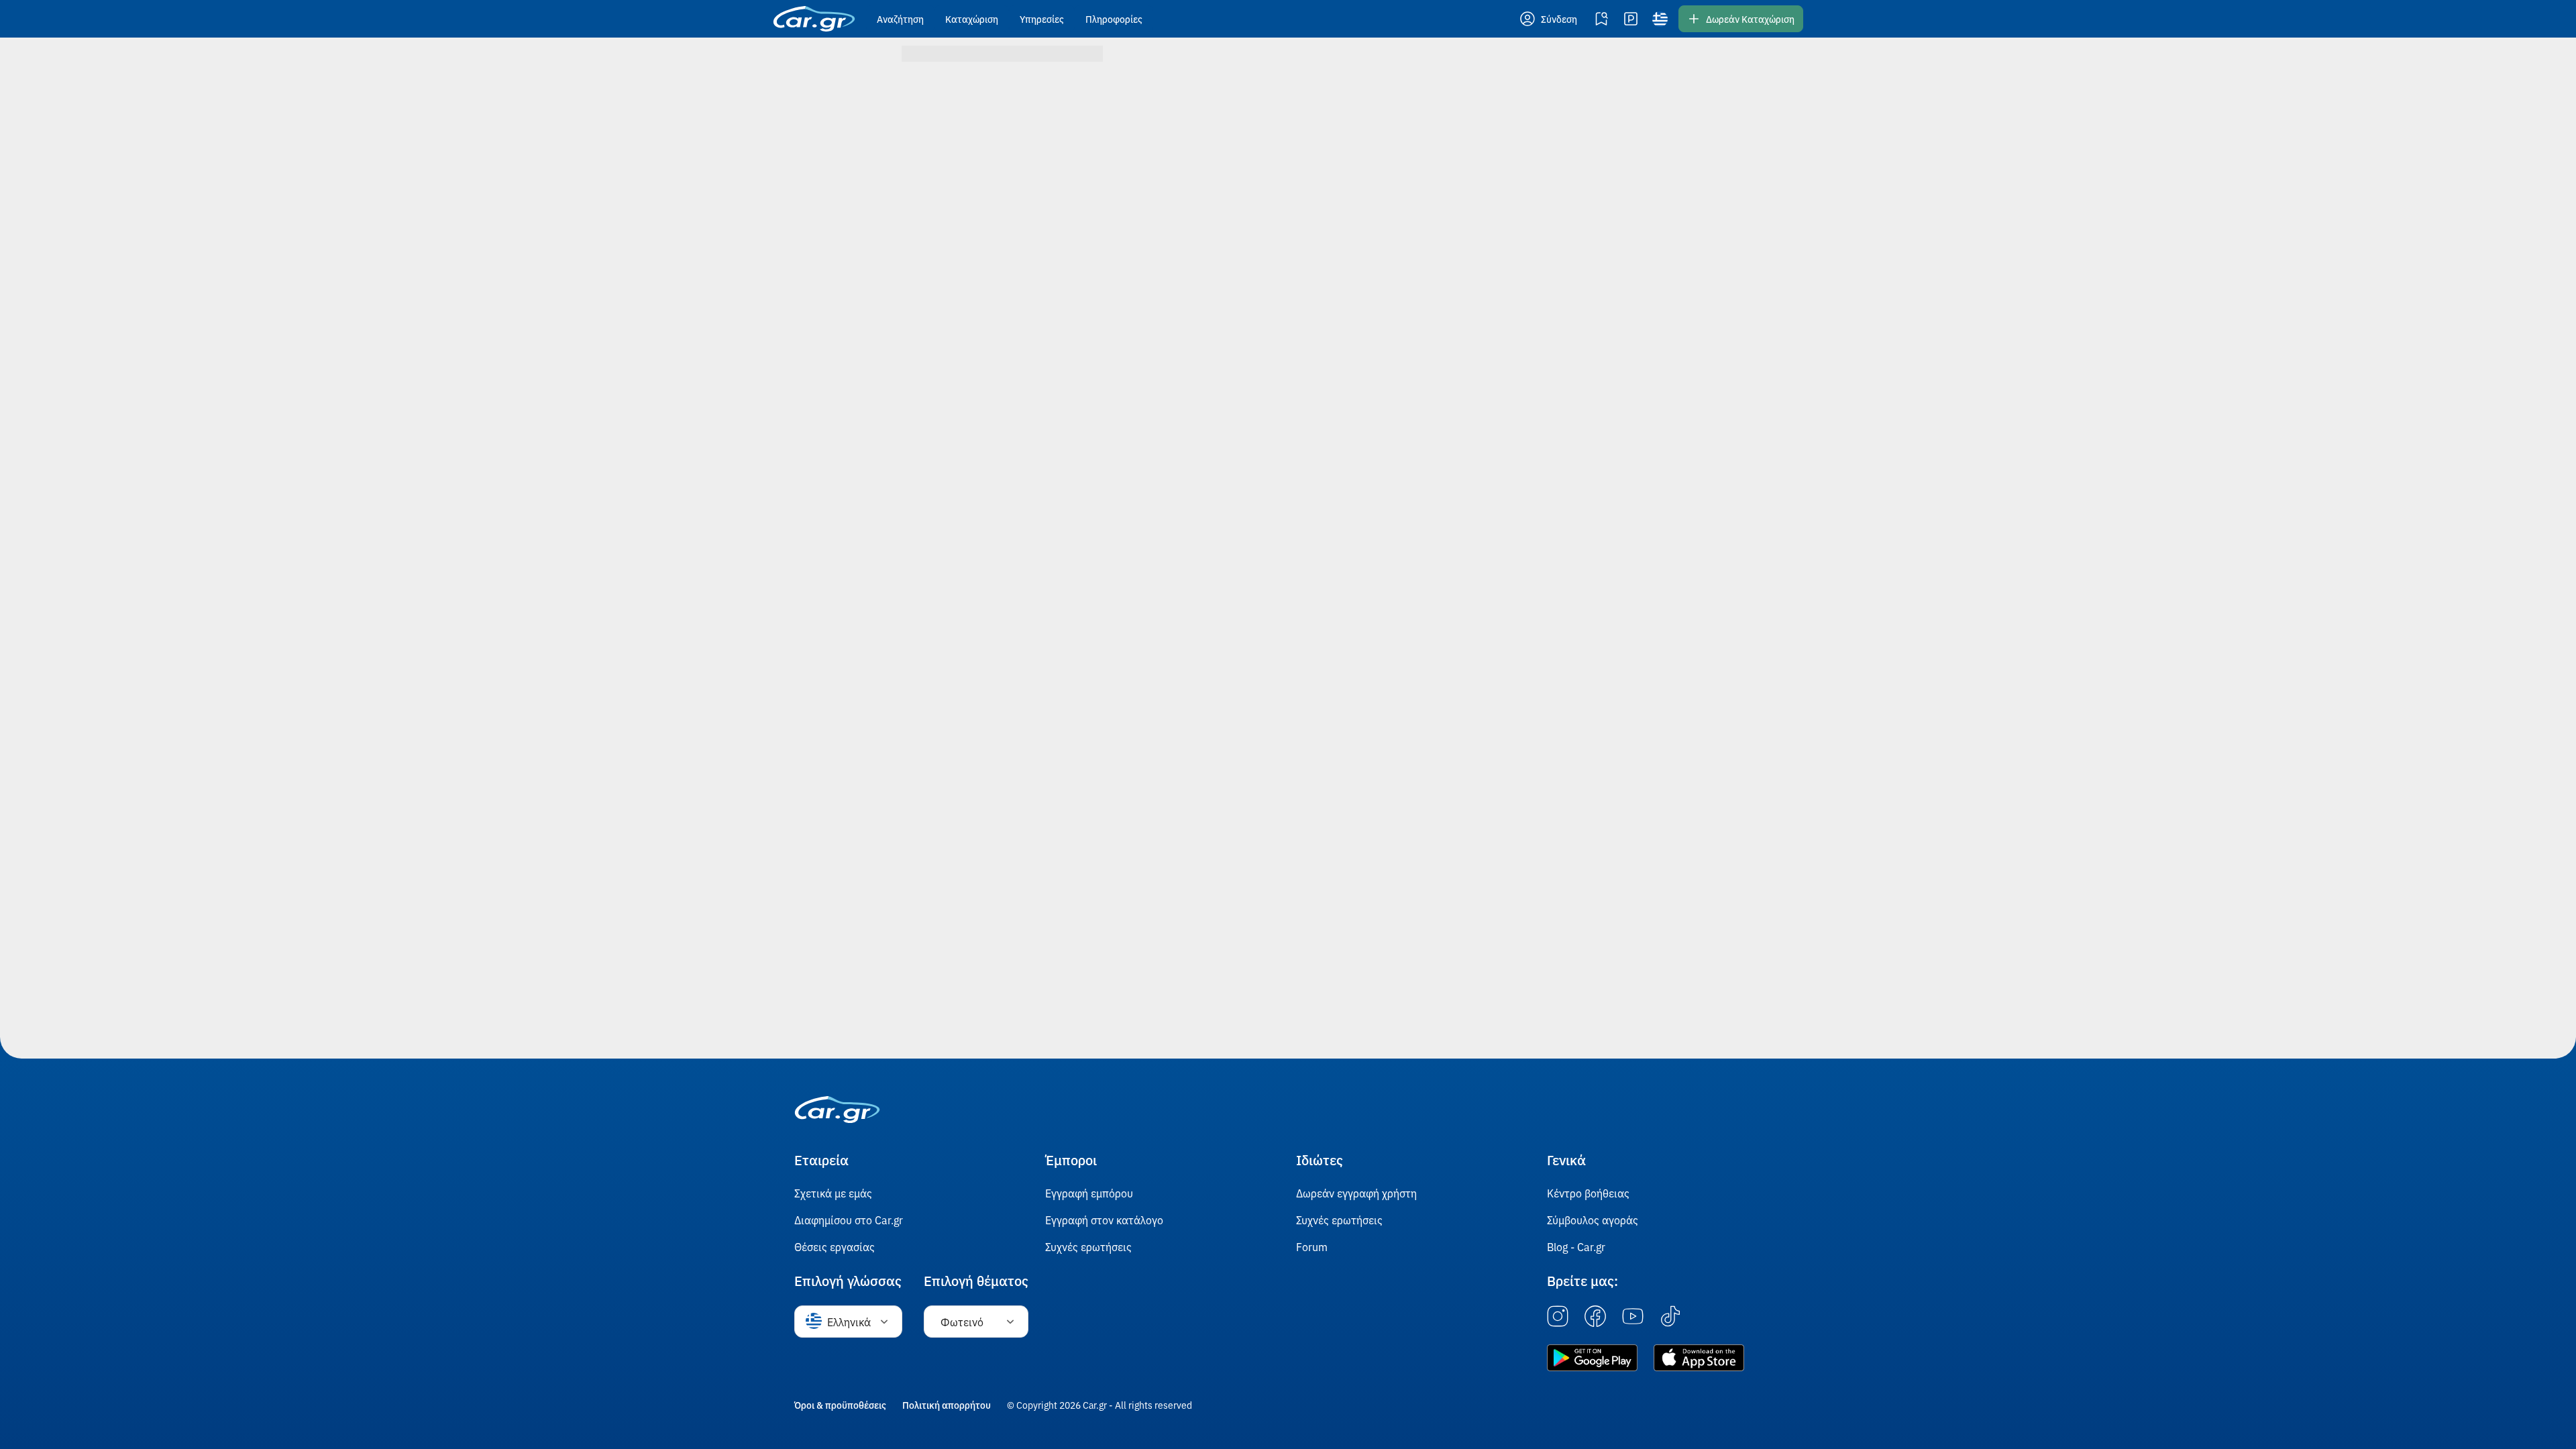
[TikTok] (1670, 1317)
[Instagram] (1558, 1317)
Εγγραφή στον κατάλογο (1104, 1220)
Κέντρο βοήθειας (1588, 1193)
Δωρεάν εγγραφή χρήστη (1356, 1193)
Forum (1312, 1246)
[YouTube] (1633, 1317)
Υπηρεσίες (1042, 19)
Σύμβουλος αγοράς (1593, 1220)
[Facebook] (1595, 1317)
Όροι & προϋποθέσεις (840, 1405)
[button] (1550, 19)
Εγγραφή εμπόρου (1089, 1193)
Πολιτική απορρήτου (947, 1405)
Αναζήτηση (900, 19)
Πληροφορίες (1114, 19)
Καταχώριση (972, 19)
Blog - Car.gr (1576, 1246)
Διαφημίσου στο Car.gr (849, 1220)
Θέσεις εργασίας (835, 1246)
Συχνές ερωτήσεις (1088, 1246)
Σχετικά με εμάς (833, 1193)
